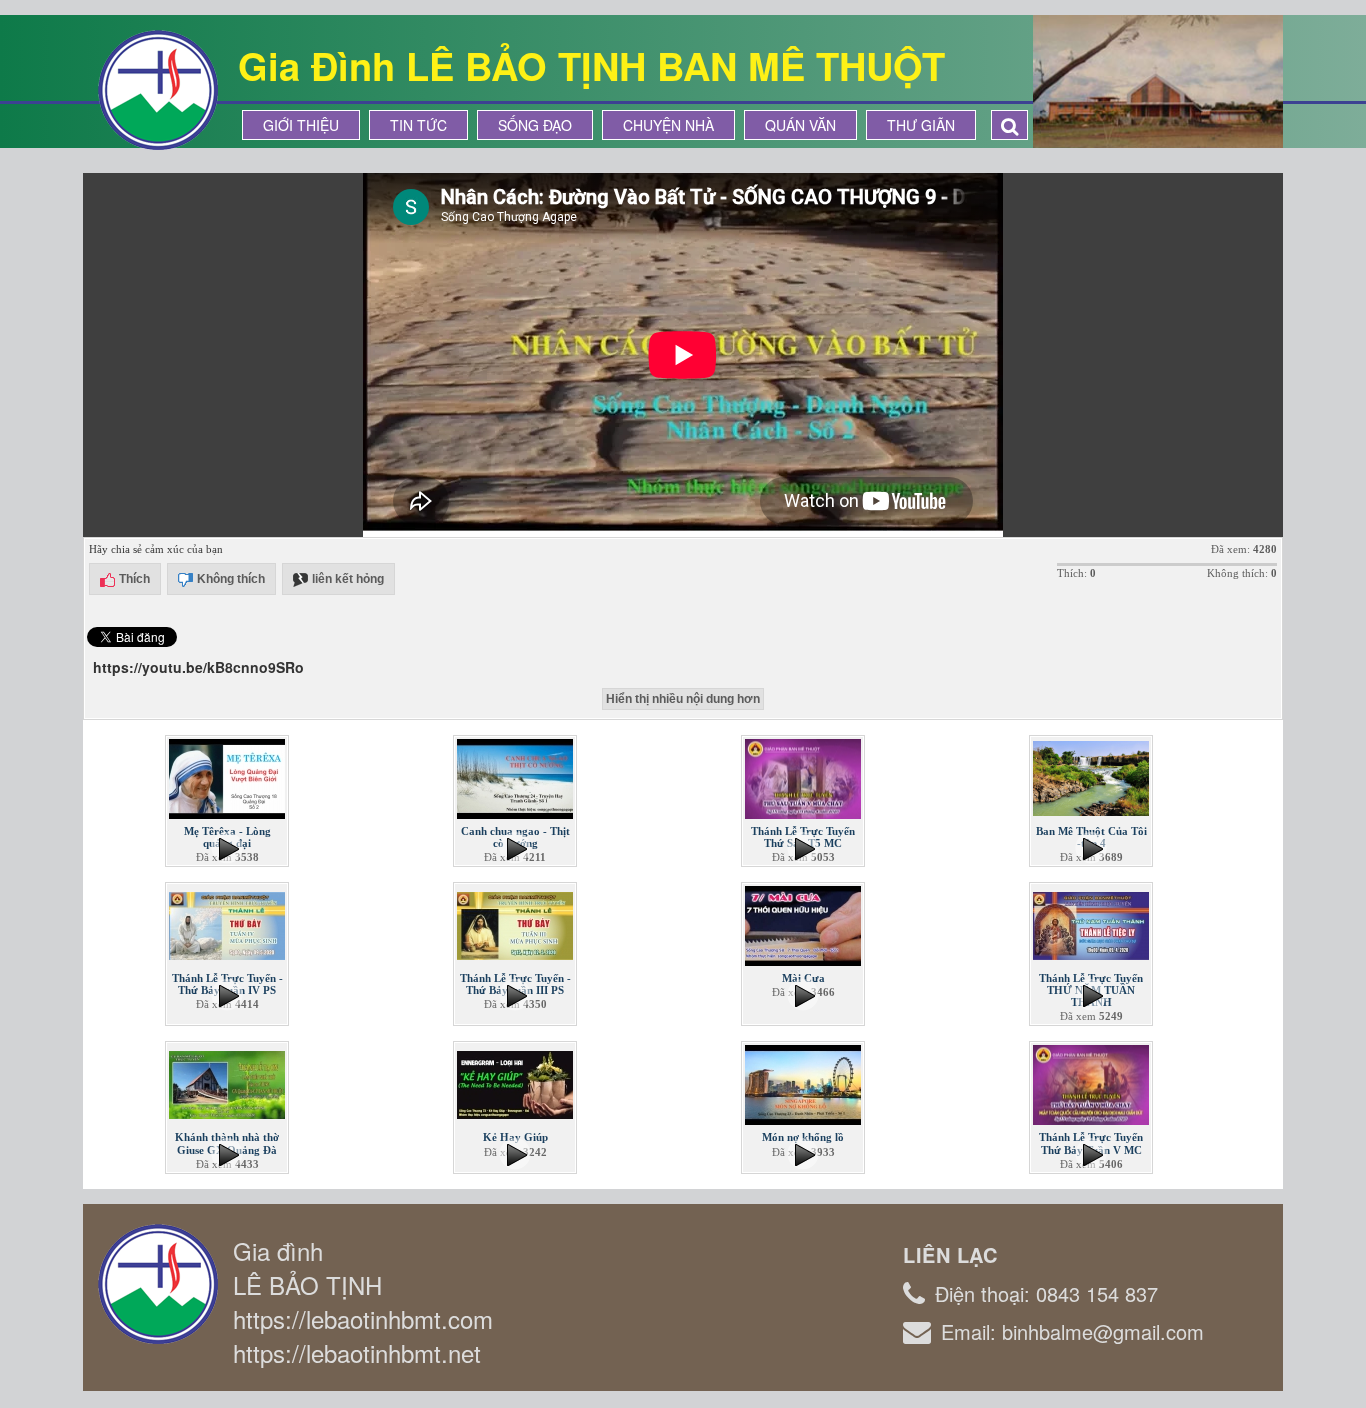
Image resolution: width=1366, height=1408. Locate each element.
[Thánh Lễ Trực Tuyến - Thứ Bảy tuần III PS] (517, 924)
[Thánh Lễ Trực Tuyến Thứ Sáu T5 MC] (805, 777)
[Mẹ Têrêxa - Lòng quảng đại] (229, 777)
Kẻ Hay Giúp (515, 1137)
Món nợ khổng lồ (803, 1137)
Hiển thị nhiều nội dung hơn (683, 699)
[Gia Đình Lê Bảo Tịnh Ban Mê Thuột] (158, 88)
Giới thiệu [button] (301, 125)
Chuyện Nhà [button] (668, 125)
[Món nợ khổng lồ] (805, 1083)
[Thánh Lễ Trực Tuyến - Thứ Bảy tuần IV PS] (229, 924)
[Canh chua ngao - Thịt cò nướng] (517, 777)
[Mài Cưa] (805, 924)
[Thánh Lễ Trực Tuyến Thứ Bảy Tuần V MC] (1093, 1083)
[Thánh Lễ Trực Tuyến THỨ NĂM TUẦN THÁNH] (1093, 924)
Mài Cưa (803, 978)
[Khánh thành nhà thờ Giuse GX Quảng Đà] (229, 1083)
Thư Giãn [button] (921, 125)
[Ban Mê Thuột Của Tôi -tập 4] (1093, 777)
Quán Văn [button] (800, 125)
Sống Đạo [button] (535, 125)
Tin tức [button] (418, 125)
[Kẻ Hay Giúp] (517, 1083)
